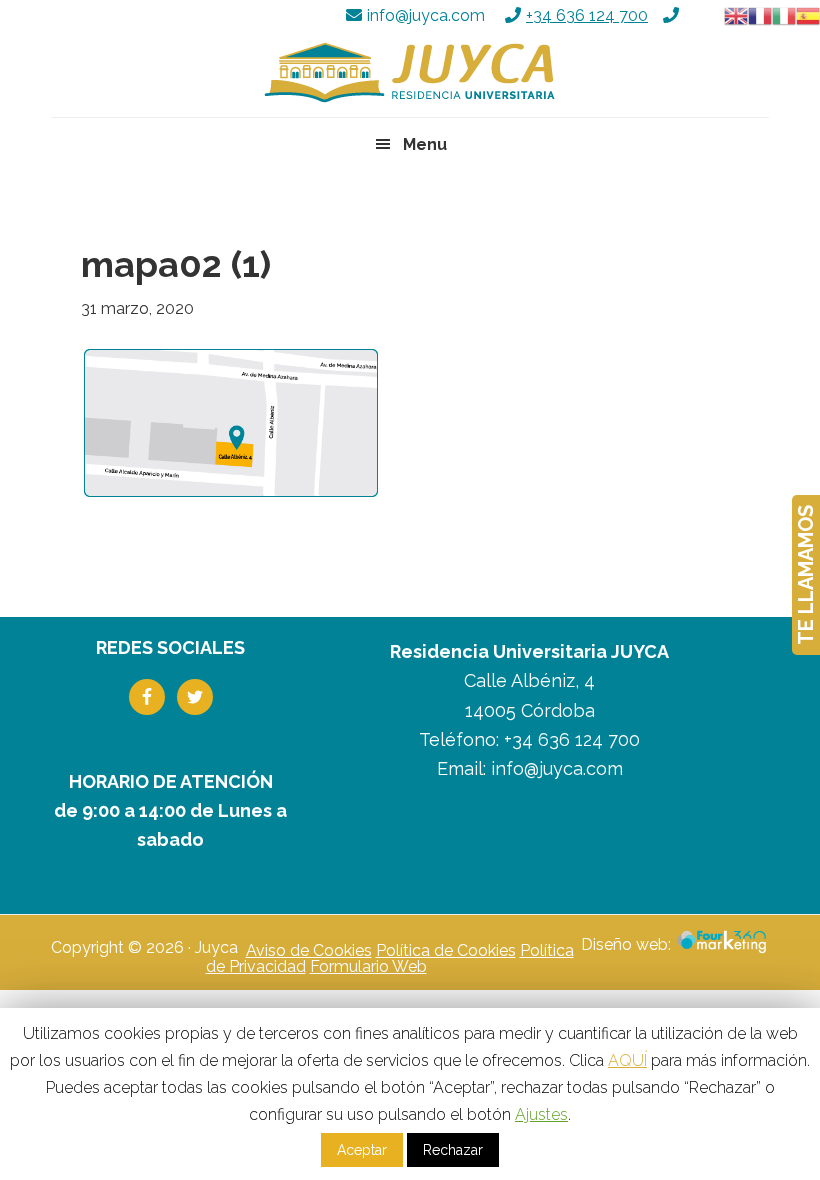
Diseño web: (628, 944)
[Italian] (784, 14)
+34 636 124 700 (587, 15)
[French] (760, 14)
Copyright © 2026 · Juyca (144, 948)
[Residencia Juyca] (410, 73)
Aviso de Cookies (309, 950)
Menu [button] (425, 144)
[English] (736, 14)
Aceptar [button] (362, 1150)
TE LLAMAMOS (806, 575)
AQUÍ (627, 1060)
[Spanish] (808, 14)
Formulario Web (368, 966)
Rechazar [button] (453, 1150)
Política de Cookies (446, 950)
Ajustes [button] (541, 1114)
